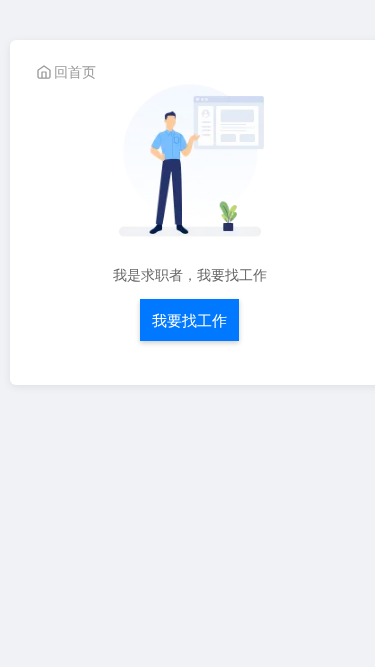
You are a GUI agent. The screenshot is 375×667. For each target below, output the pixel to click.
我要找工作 (189, 319)
